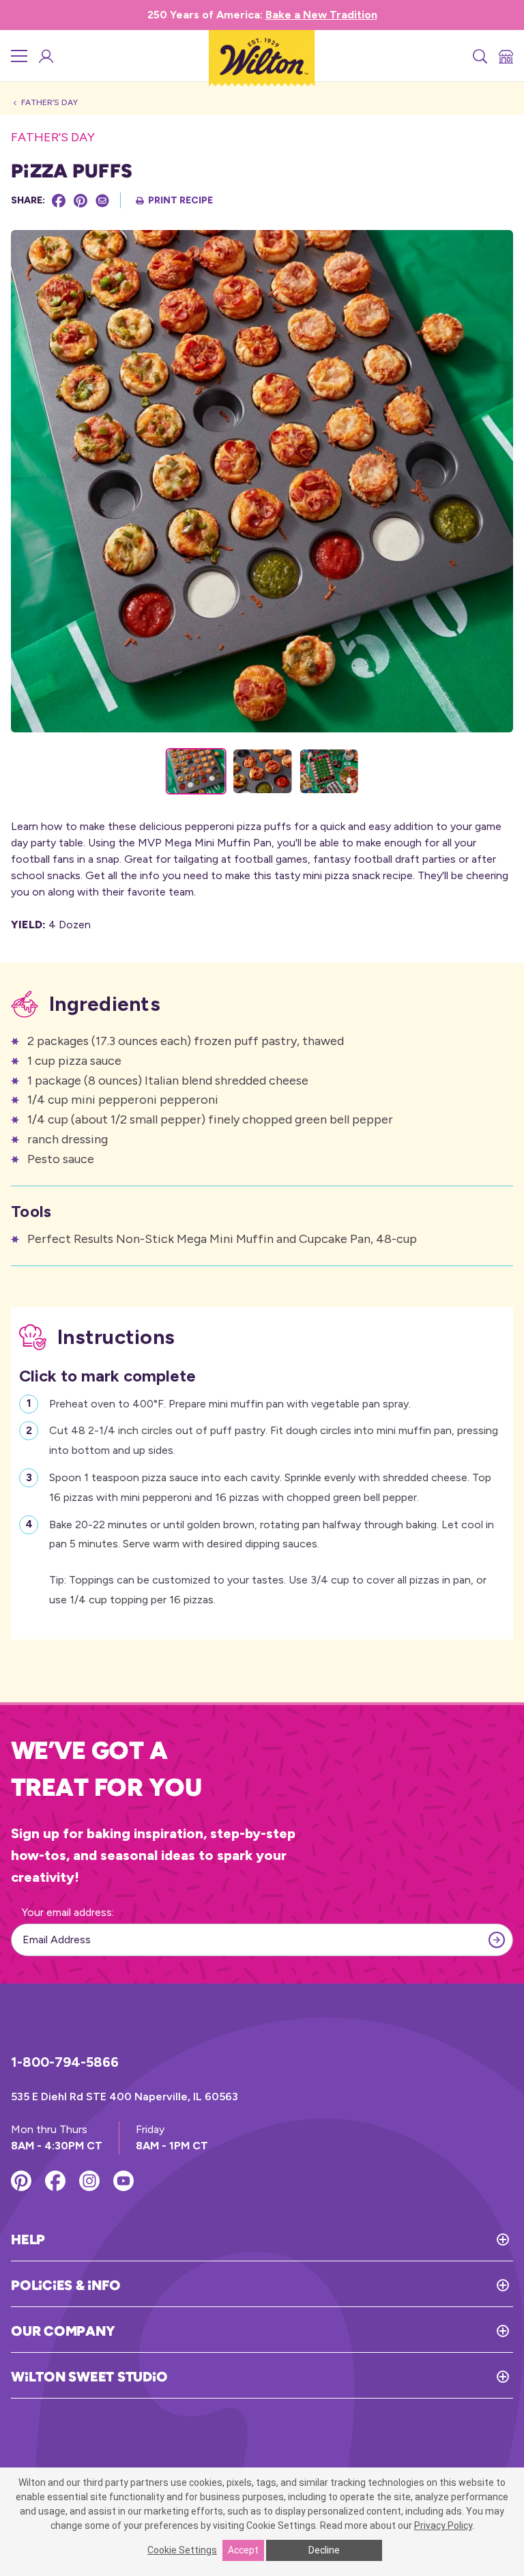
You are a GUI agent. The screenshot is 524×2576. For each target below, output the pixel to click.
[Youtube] (123, 2181)
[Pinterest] (81, 201)
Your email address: (68, 1912)
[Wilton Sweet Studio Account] (45, 56)
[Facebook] (59, 201)
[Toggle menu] (19, 56)
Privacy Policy (443, 2525)
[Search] (479, 56)
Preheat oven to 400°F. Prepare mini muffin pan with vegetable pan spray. (230, 1404)
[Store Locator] (505, 56)
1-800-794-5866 (65, 2062)
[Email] (102, 201)
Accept (243, 2550)
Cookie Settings (182, 2550)
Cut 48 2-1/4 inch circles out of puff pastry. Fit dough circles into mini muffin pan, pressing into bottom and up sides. (274, 1440)
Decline (324, 2550)
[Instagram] (89, 2181)
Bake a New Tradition (321, 15)
